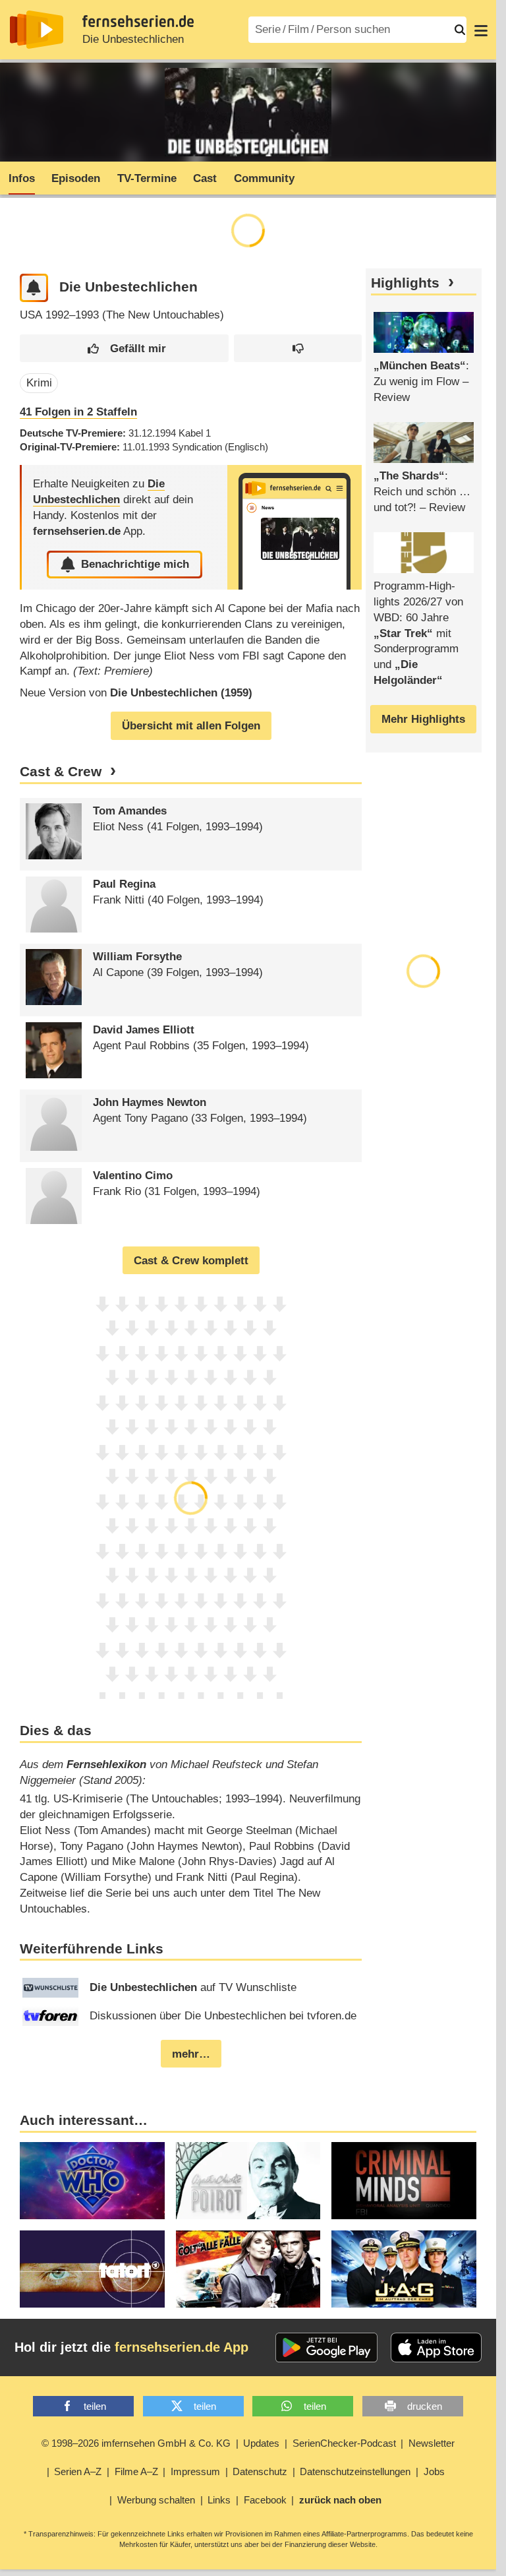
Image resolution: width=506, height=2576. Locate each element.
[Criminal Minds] (404, 2181)
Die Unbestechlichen (133, 39)
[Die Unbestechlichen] (295, 527)
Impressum (195, 2471)
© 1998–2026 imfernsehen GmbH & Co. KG (136, 2443)
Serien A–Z (78, 2471)
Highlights (405, 283)
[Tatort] (92, 2269)
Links (219, 2500)
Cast (205, 178)
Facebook (265, 2500)
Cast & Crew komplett (191, 1261)
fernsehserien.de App (182, 2347)
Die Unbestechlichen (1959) (181, 693)
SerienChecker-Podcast (344, 2443)
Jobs (434, 2471)
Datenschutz (260, 2471)
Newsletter (432, 2443)
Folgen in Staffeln (78, 412)
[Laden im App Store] (436, 2348)
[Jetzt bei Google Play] (326, 2348)
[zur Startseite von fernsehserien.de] (37, 30)
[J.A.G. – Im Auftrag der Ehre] (404, 2269)
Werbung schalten (156, 2500)
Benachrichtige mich (135, 564)
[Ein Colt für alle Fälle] (248, 2269)
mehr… (191, 2054)
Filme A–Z (136, 2471)
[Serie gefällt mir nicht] (298, 349)
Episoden (76, 178)
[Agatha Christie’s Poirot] (248, 2181)
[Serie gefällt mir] (124, 349)
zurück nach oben (340, 2500)
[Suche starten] (460, 30)
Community (264, 178)
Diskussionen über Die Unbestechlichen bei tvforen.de (223, 2016)
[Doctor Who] (92, 2181)
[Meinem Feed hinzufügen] (34, 288)
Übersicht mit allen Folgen (191, 726)
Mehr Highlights (423, 719)
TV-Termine (147, 178)
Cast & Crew (61, 772)
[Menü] (481, 30)
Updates (261, 2443)
